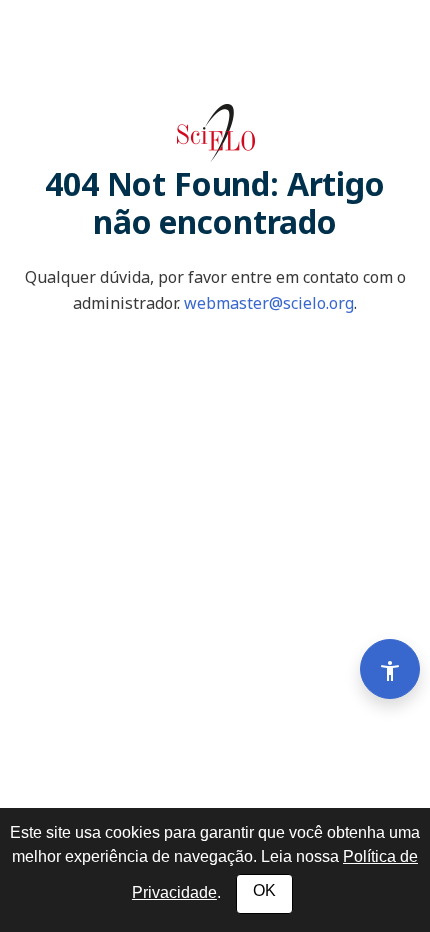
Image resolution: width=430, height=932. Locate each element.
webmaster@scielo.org (269, 303)
